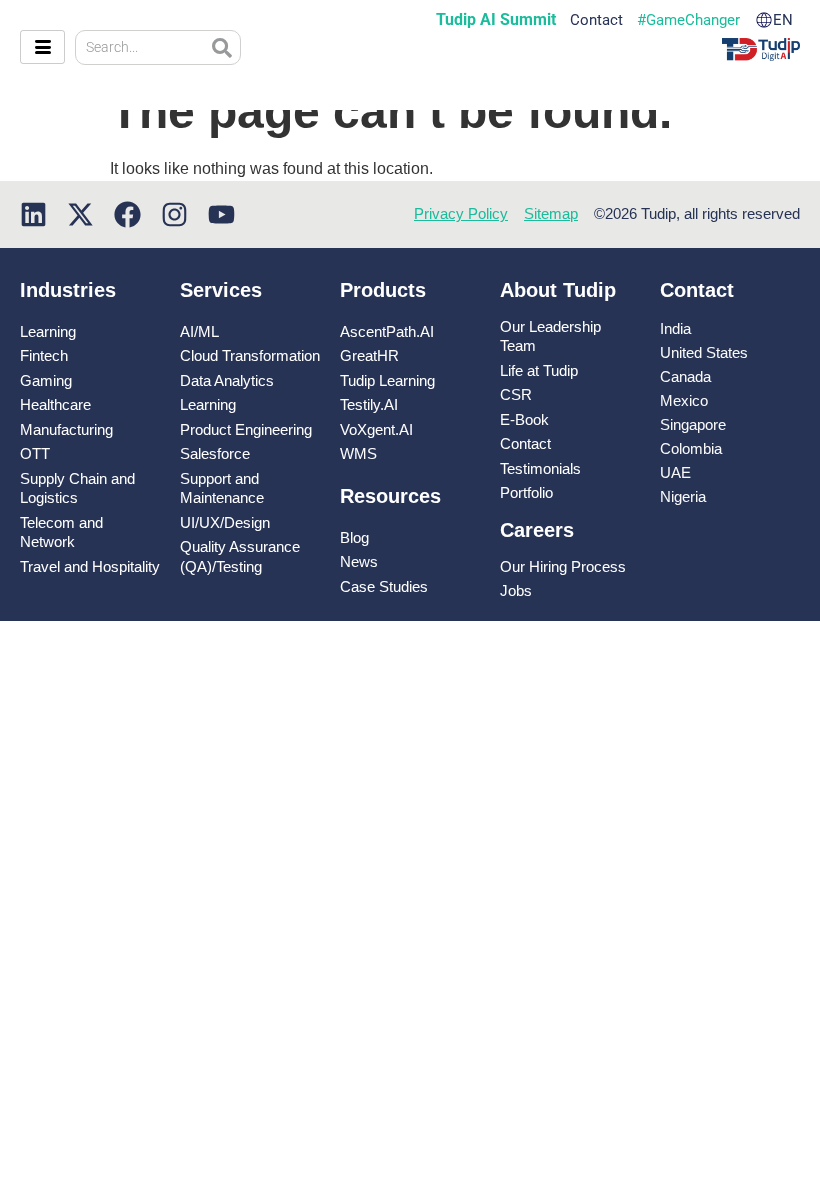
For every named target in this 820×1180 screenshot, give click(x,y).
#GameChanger (688, 20)
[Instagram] (174, 214)
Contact (596, 20)
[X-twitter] (80, 214)
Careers (537, 530)
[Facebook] (127, 214)
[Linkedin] (33, 214)
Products (383, 290)
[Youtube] (221, 214)
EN (783, 20)
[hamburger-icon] (42, 47)
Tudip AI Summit (496, 20)
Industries (68, 290)
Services (221, 290)
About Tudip (558, 290)
